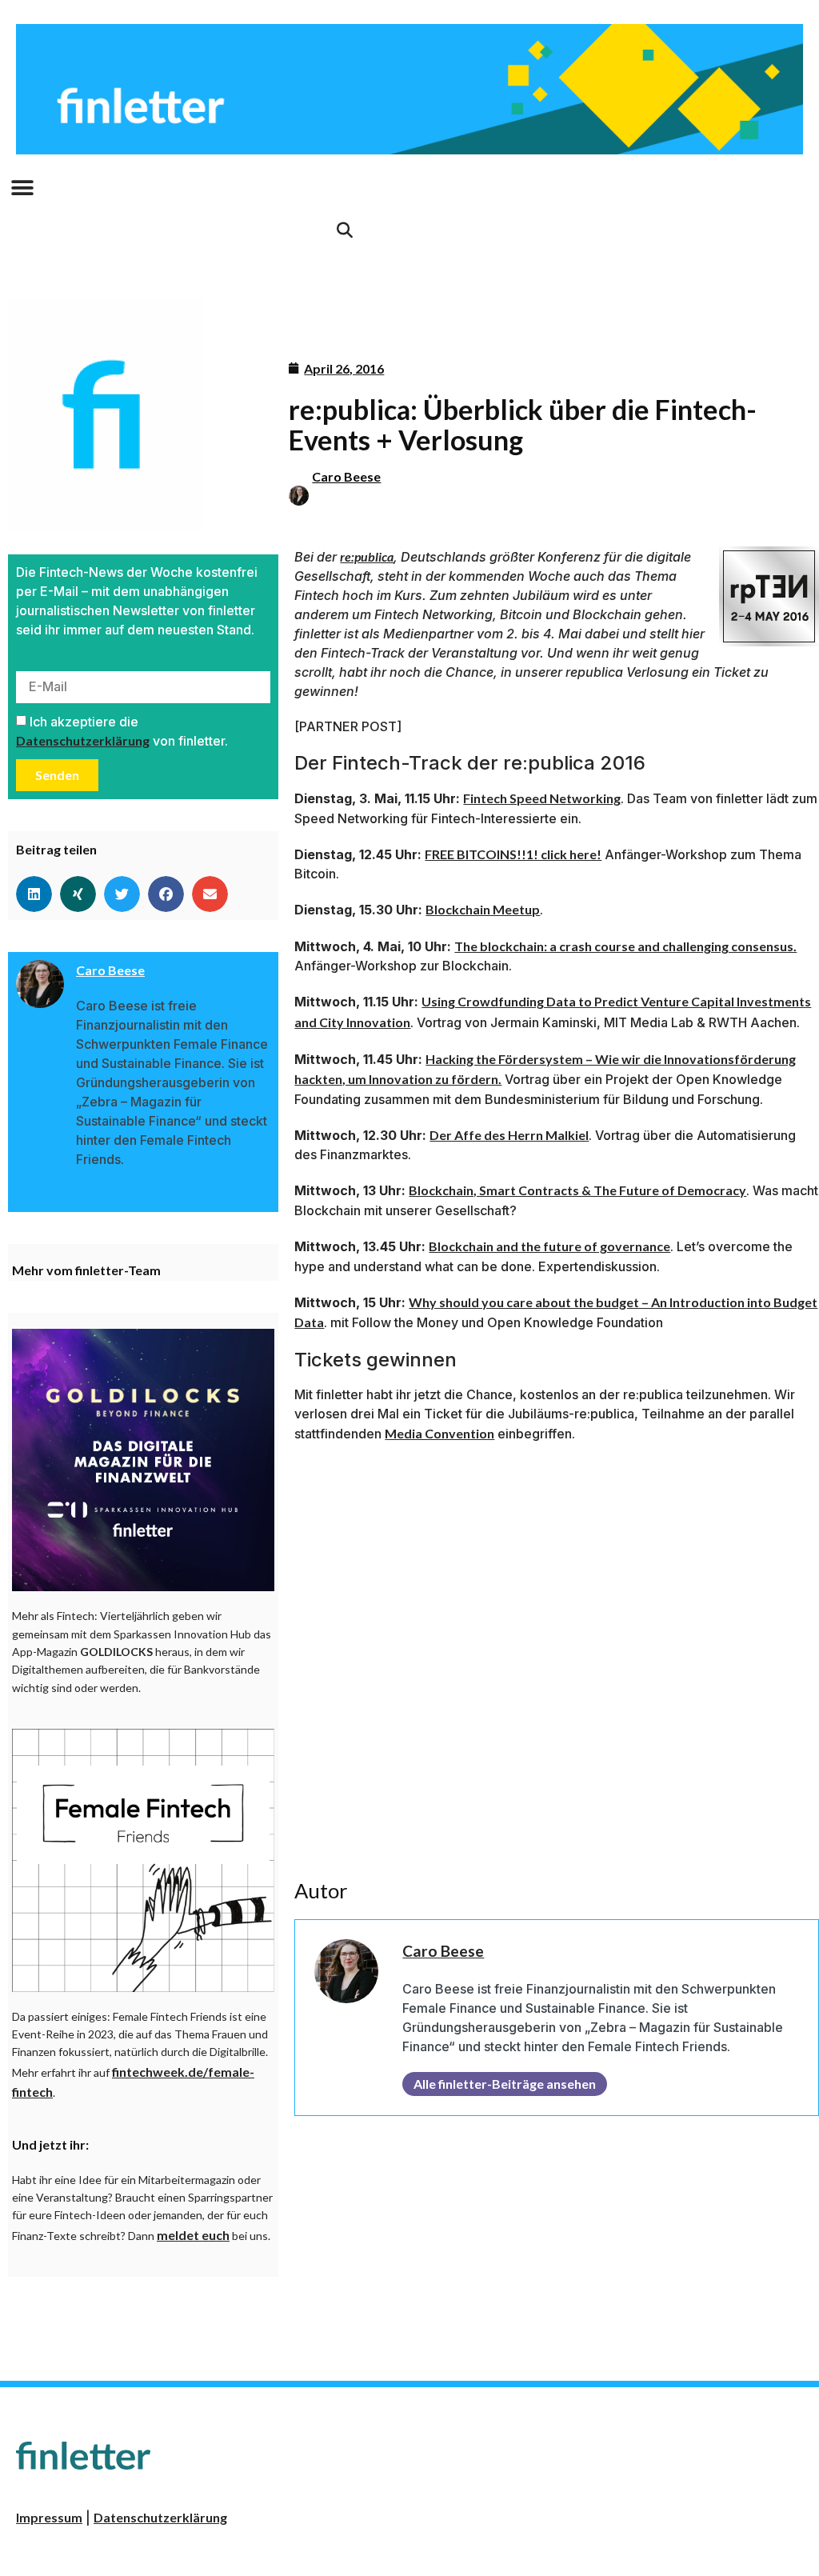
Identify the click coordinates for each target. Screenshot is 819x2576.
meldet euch (193, 2235)
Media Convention (439, 1433)
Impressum (49, 2517)
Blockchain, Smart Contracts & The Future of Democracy (577, 1190)
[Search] (345, 230)
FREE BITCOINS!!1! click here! (513, 854)
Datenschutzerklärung (83, 740)
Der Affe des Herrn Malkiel (509, 1135)
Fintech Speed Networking (542, 798)
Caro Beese (346, 476)
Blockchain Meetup (483, 909)
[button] (22, 188)
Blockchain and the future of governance (549, 1246)
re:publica (367, 556)
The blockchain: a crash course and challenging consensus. (625, 946)
